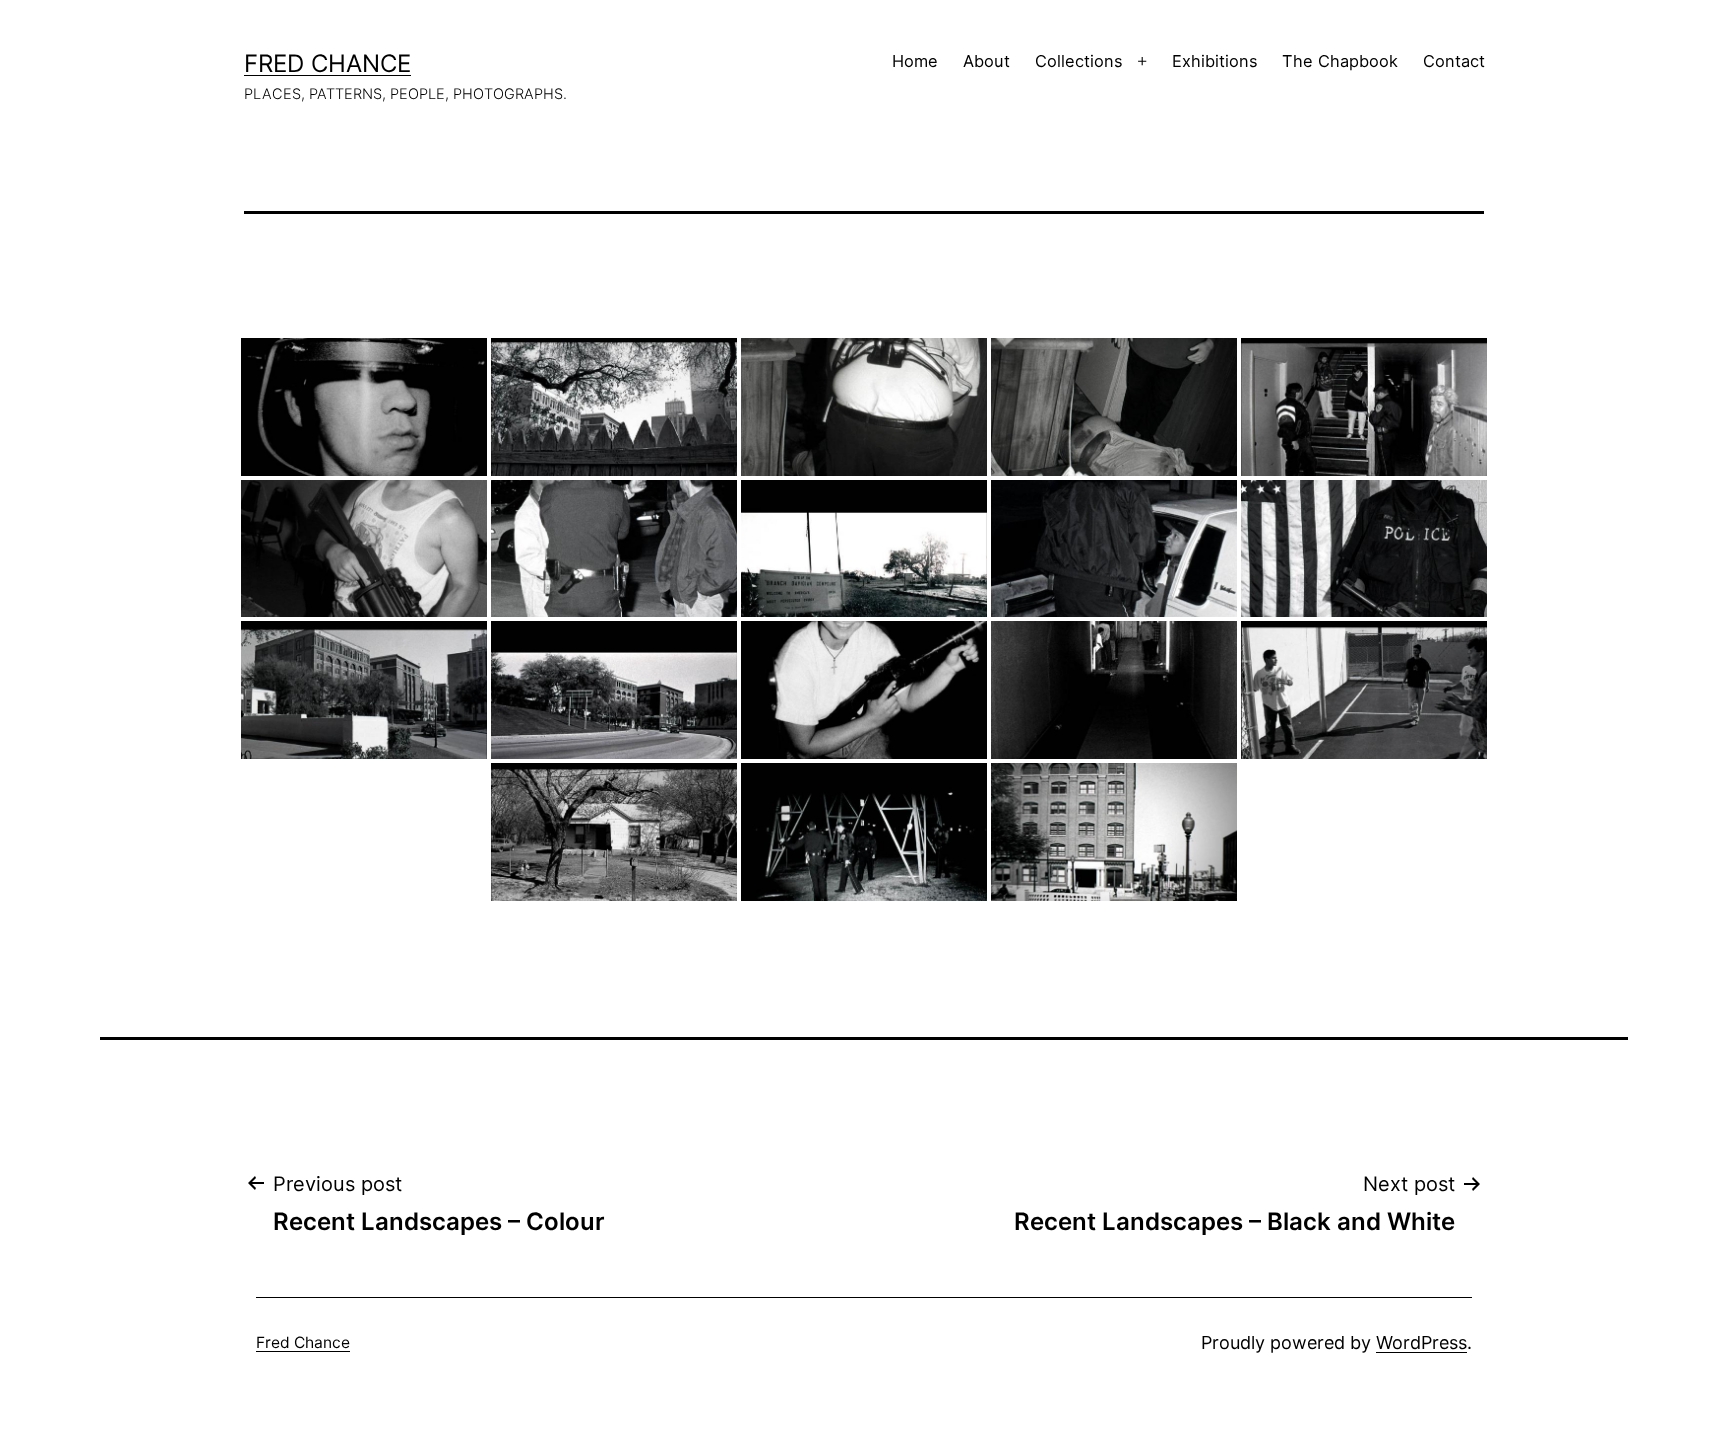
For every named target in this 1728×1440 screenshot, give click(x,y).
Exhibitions (1215, 61)
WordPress (1421, 1342)
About (986, 61)
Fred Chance (327, 63)
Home (915, 61)
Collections (1079, 61)
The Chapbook (1340, 61)
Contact (1454, 61)
